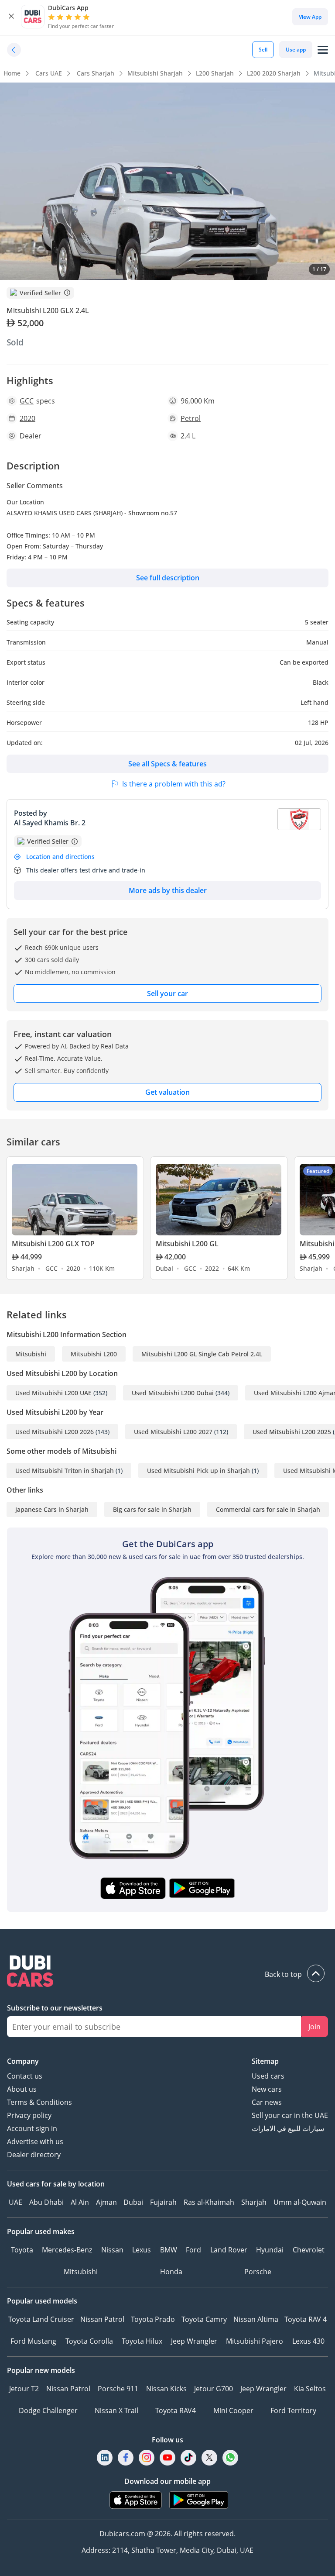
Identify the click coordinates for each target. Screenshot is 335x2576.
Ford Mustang (33, 2341)
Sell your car (167, 993)
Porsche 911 (118, 2389)
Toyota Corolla (89, 2341)
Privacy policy (29, 2115)
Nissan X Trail (116, 2410)
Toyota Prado (153, 2319)
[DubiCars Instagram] (147, 2458)
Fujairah (163, 2202)
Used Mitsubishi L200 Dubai (173, 1393)
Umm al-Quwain (300, 2202)
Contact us (25, 2076)
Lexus (142, 2250)
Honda (171, 2272)
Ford (193, 2250)
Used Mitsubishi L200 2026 (55, 1432)
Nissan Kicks (166, 2389)
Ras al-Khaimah (209, 2202)
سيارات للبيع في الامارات (288, 2128)
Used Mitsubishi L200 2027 (173, 1432)
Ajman (106, 2202)
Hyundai (270, 2250)
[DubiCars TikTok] (189, 2458)
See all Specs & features (167, 764)
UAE (15, 2202)
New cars (267, 2089)
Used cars (268, 2076)
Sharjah (254, 2202)
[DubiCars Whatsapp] (230, 2458)
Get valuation (167, 1092)
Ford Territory (293, 2410)
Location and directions (60, 857)
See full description (168, 578)
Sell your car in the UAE (290, 2115)
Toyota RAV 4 (306, 2319)
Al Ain (80, 2202)
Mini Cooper (233, 2410)
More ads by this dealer (168, 890)
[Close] (11, 17)
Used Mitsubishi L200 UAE (53, 1393)
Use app (296, 50)
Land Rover (229, 2250)
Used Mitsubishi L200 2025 (292, 1432)
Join (314, 2027)
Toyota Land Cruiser (41, 2319)
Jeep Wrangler (194, 2341)
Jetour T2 (24, 2389)
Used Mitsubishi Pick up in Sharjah (198, 1471)
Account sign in (32, 2128)
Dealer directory (34, 2155)
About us (22, 2089)
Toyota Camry (204, 2319)
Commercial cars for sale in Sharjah (268, 1509)
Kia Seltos (310, 2389)
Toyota (22, 2250)
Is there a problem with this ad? (174, 784)
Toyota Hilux (142, 2341)
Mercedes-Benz (67, 2250)
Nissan (112, 2250)
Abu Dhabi (46, 2202)
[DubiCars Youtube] (167, 2458)
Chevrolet (309, 2250)
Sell (263, 50)
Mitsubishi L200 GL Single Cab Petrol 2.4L (202, 1354)
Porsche (258, 2272)
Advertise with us (35, 2141)
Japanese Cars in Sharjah (52, 1509)
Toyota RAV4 (176, 2410)
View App (310, 17)
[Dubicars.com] (167, 1972)
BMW (169, 2250)
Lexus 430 (308, 2341)
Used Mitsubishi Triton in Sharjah (65, 1471)
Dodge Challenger (48, 2410)
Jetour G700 (214, 2389)
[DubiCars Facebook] (126, 2458)
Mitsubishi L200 (94, 1354)
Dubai (133, 2202)
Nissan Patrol (102, 2319)
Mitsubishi (31, 1354)
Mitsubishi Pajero (255, 2341)
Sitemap (265, 2061)
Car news (267, 2102)
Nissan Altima (256, 2319)
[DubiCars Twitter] (209, 2458)
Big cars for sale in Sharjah (152, 1509)
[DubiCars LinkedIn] (105, 2458)
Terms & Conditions (39, 2102)
